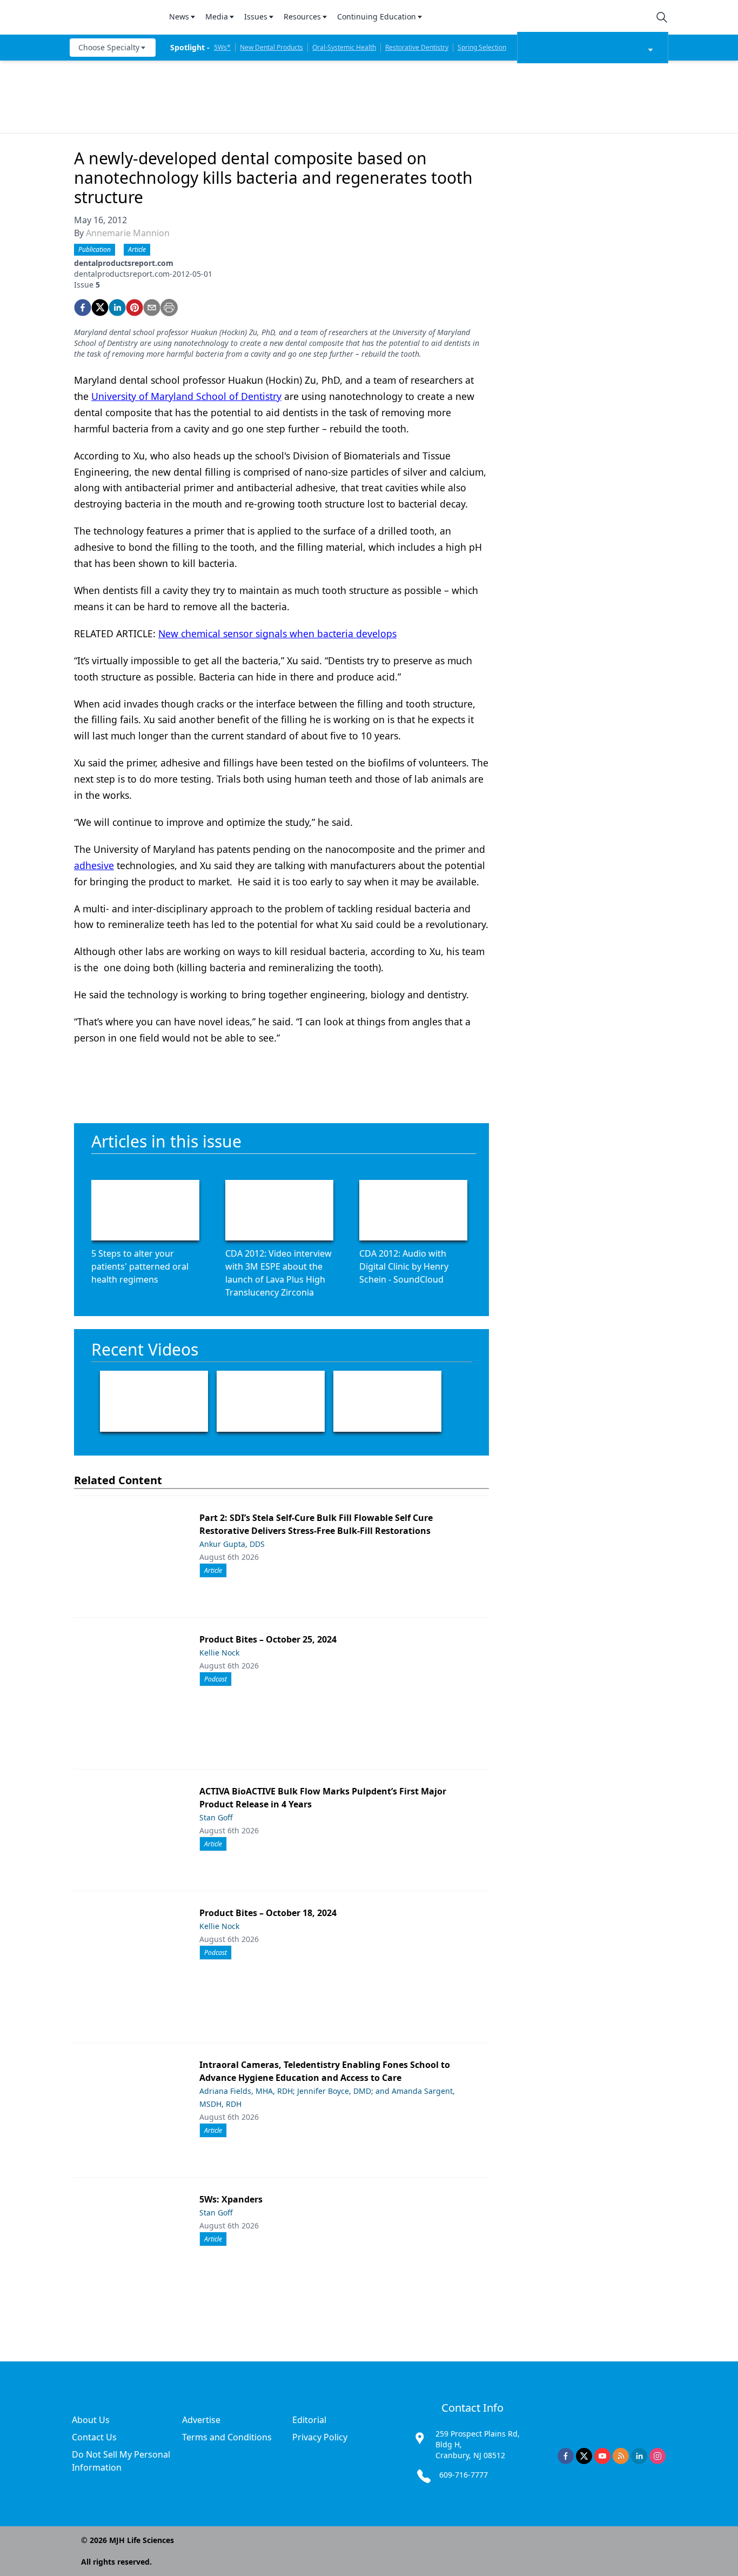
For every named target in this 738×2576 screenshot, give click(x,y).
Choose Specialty (109, 47)
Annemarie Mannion (128, 233)
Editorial (309, 2420)
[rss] (621, 2456)
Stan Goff (216, 1817)
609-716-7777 (464, 2475)
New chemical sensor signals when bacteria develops (277, 633)
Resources (302, 16)
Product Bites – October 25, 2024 (268, 1639)
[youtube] (602, 2456)
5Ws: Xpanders (231, 2199)
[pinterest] (135, 308)
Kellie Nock (219, 1653)
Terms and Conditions (227, 2437)
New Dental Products (271, 47)
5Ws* (222, 47)
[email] (152, 308)
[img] (113, 17)
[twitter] (100, 308)
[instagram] (658, 2456)
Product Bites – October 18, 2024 (268, 1913)
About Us (91, 2420)
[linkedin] (117, 308)
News (179, 16)
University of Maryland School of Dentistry (186, 396)
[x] (584, 2456)
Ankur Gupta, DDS (232, 1544)
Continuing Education (377, 16)
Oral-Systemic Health (344, 47)
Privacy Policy (320, 2437)
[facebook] (83, 308)
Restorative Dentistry (417, 47)
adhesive (94, 865)
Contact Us (94, 2437)
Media (217, 16)
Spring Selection (482, 47)
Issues (256, 16)
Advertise (201, 2420)
